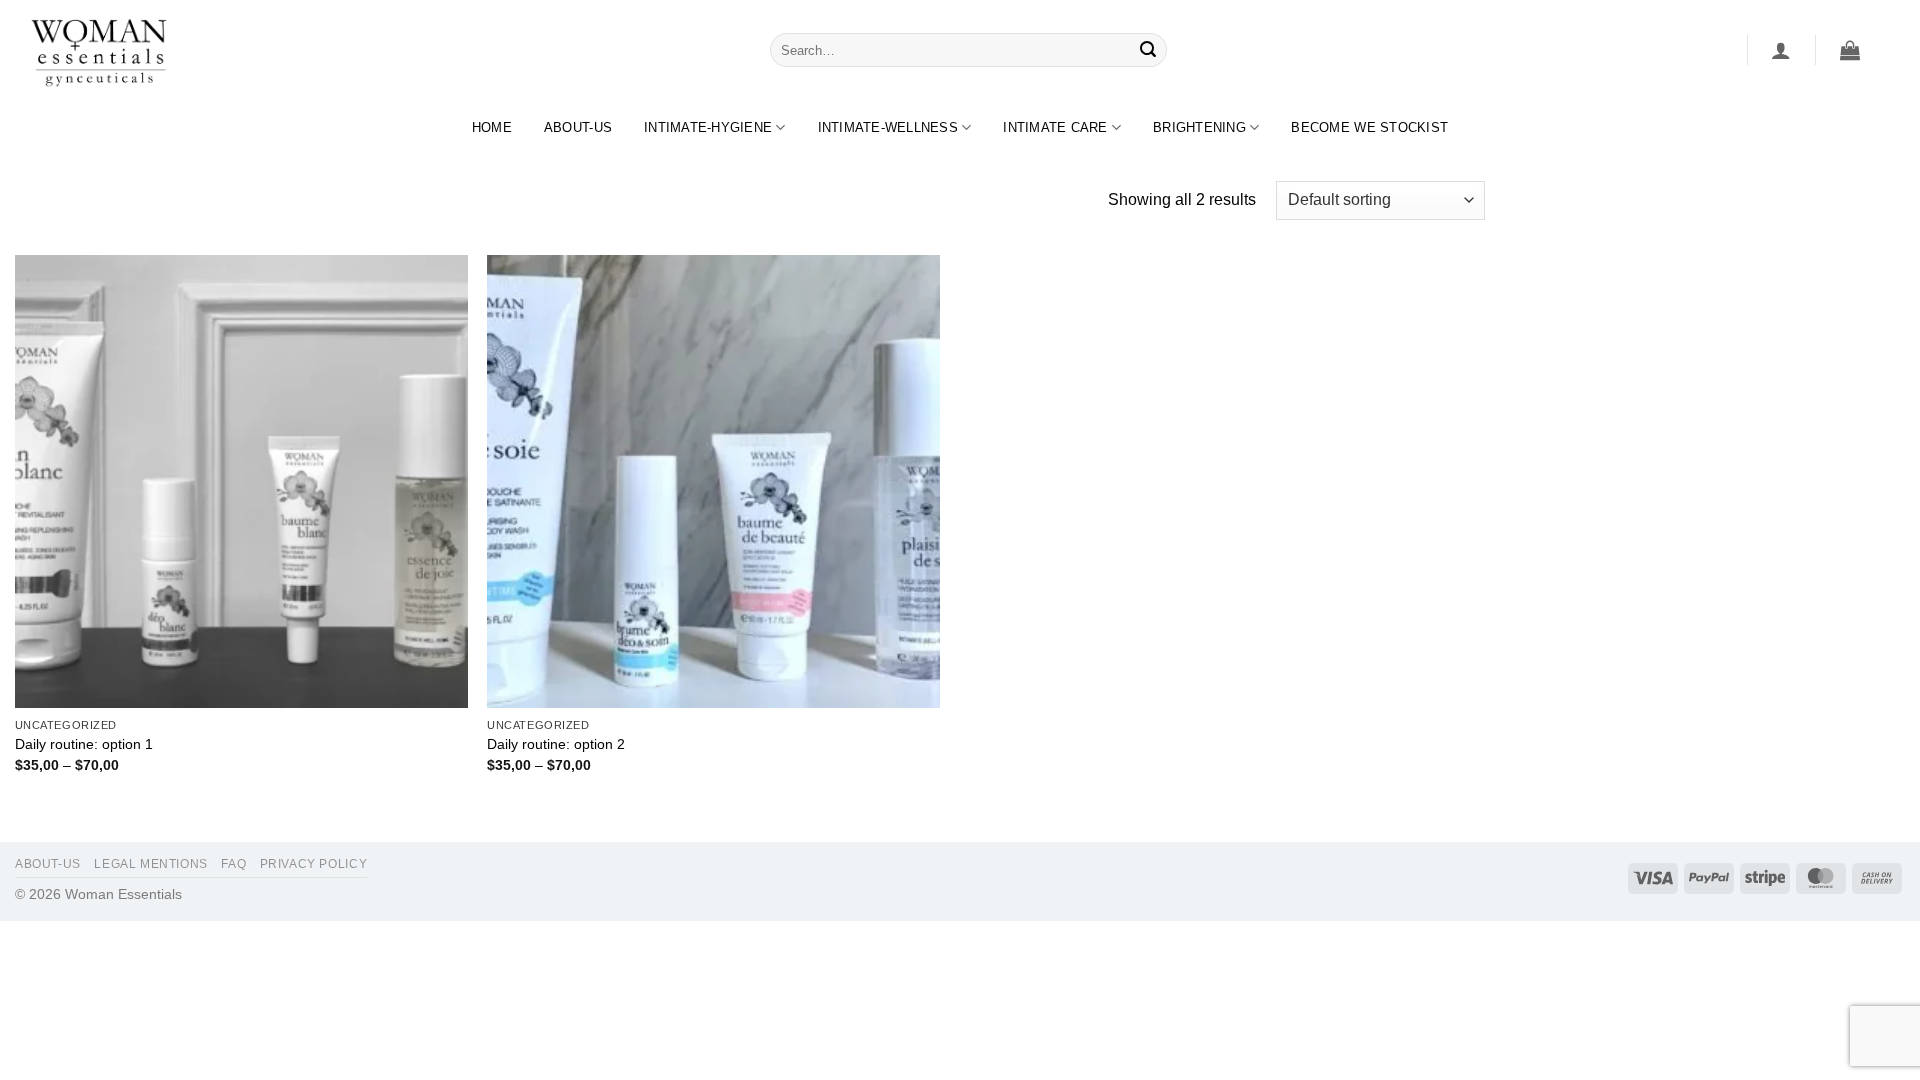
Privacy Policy (314, 864)
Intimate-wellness (888, 127)
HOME (492, 127)
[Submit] (1149, 50)
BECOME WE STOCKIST (1369, 127)
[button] (1781, 50)
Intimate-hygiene (708, 127)
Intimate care (1055, 127)
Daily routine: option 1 (84, 744)
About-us (578, 127)
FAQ (233, 864)
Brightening (1199, 127)
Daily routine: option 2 (556, 744)
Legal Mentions (151, 864)
